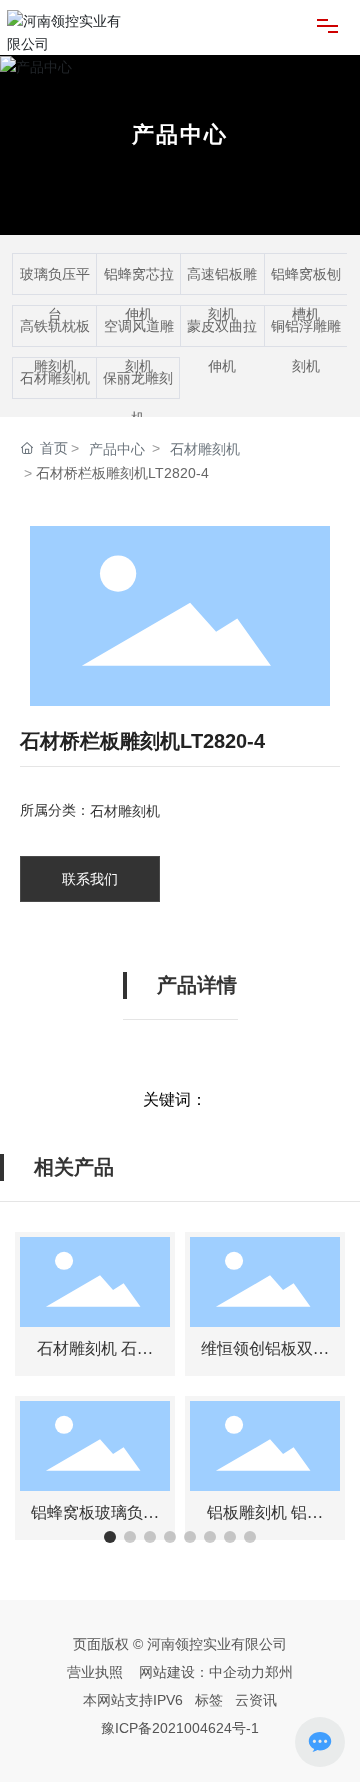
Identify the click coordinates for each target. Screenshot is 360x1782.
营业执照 (95, 1672)
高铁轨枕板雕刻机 (55, 346)
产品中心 (180, 133)
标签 (207, 1700)
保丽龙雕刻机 (138, 398)
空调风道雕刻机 (139, 346)
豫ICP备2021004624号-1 (180, 1728)
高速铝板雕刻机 (222, 294)
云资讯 (256, 1700)
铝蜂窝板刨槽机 (306, 294)
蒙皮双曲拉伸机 (222, 346)
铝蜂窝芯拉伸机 (139, 294)
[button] (110, 1537)
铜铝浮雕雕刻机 (306, 346)
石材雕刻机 (55, 378)
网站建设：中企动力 (202, 1672)
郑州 (279, 1672)
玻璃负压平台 (55, 294)
